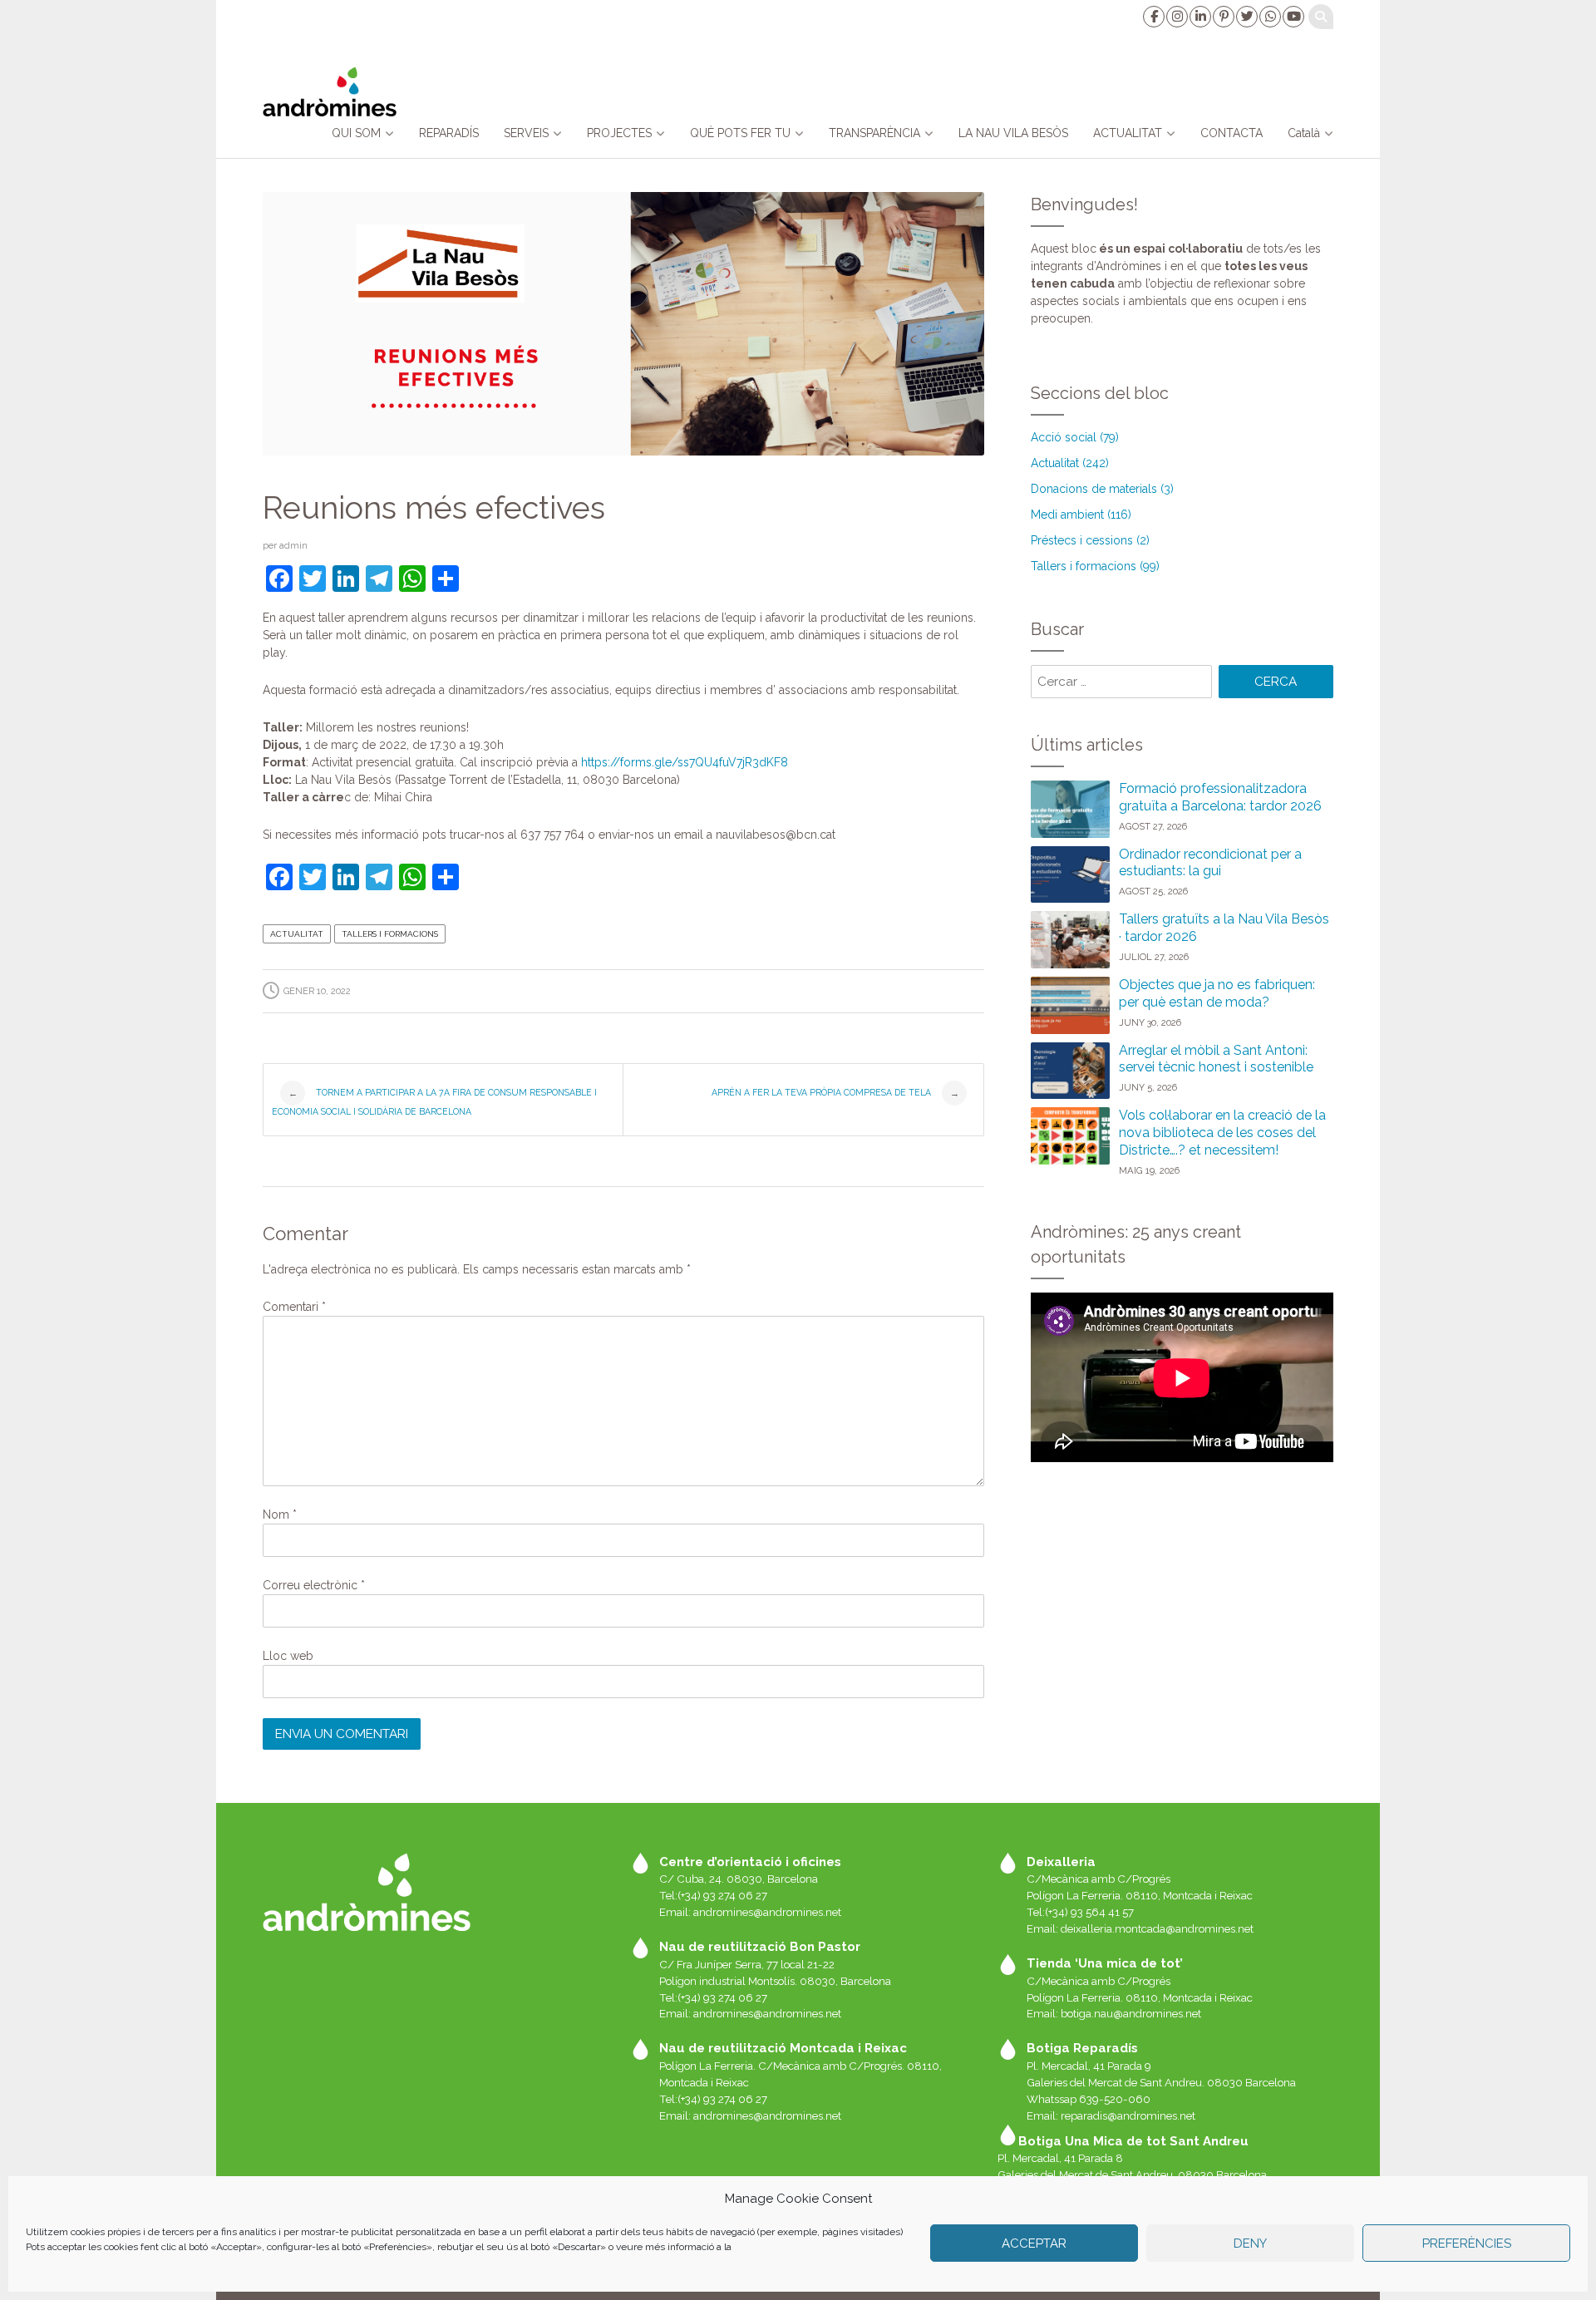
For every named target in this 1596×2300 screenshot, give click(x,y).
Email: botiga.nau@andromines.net (1114, 2013)
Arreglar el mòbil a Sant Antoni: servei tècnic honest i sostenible (1216, 1059)
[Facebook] (1153, 17)
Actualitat (297, 934)
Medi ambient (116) (1081, 515)
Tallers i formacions (390, 934)
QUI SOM (356, 133)
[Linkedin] (1199, 17)
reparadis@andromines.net (1128, 2115)
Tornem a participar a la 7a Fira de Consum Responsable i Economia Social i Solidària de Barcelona (434, 1102)
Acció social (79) (1075, 437)
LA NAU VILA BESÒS (1013, 133)
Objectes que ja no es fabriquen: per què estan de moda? (1217, 993)
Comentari (294, 1307)
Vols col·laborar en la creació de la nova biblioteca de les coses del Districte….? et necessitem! (1222, 1133)
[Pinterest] (1223, 17)
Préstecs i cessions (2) (1090, 540)
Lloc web (288, 1656)
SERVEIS (526, 133)
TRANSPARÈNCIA (874, 133)
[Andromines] (330, 91)
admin (293, 545)
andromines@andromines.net (767, 1912)
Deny (1250, 2243)
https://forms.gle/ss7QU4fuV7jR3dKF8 (683, 762)
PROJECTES (619, 133)
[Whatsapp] (1269, 17)
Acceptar (1034, 2243)
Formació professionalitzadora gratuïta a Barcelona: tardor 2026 (1220, 797)
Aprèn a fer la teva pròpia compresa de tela (835, 1093)
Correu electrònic (314, 1585)
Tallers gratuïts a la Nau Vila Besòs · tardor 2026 (1224, 928)
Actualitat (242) (1070, 463)
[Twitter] (1246, 17)
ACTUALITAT (1128, 133)
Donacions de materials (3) (1102, 489)
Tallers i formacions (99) (1095, 566)
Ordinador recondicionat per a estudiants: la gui (1210, 863)
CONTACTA (1231, 133)
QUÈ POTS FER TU (740, 133)
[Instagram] (1176, 17)
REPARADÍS (449, 133)
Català (1304, 133)
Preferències (1467, 2243)
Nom (280, 1514)
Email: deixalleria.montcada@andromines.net (1140, 1928)
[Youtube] (1293, 17)
